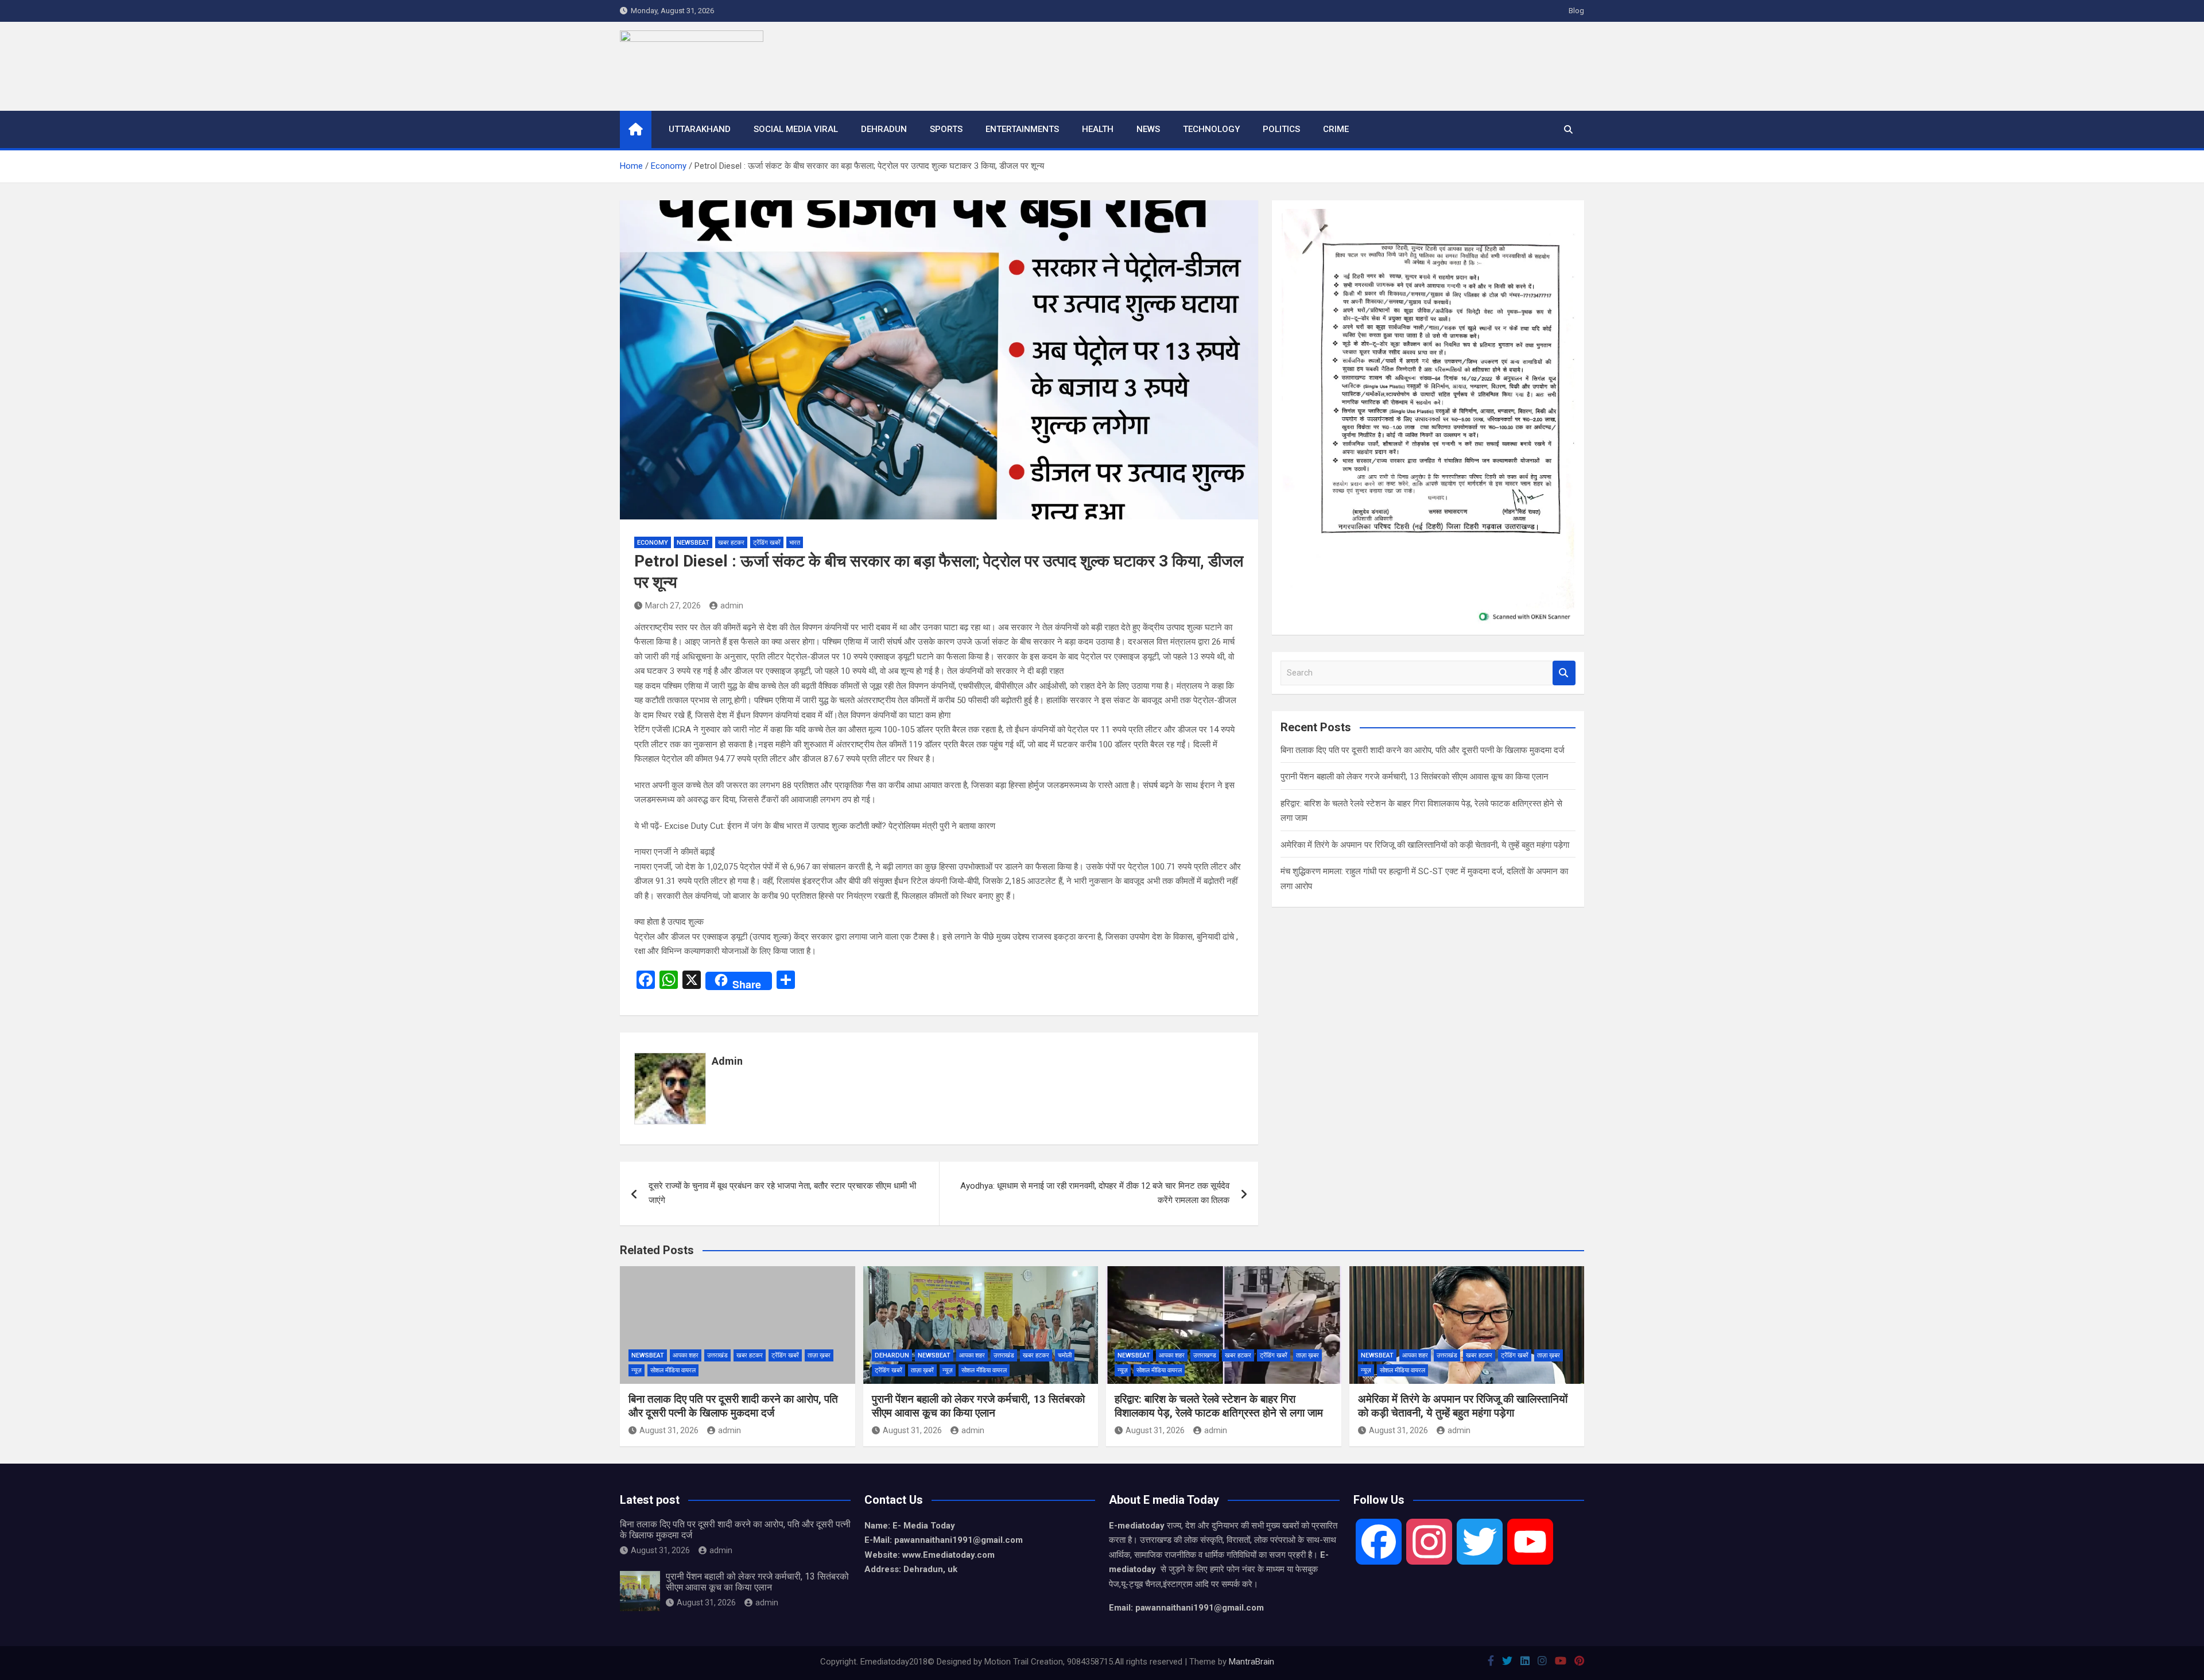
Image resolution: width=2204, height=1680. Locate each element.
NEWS (1148, 129)
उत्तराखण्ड (1205, 1355)
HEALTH (1098, 129)
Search (1564, 673)
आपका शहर (686, 1355)
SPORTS (946, 129)
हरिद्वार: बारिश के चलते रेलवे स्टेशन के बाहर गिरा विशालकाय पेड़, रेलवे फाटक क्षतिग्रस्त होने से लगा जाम (1219, 1406)
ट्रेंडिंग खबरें (767, 543)
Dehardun (892, 1355)
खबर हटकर (731, 543)
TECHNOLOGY (1211, 129)
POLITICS (1281, 129)
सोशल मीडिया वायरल (673, 1370)
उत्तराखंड (717, 1355)
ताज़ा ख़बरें (922, 1370)
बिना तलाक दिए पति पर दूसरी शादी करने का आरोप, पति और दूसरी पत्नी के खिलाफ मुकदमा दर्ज (1423, 750)
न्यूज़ (637, 1370)
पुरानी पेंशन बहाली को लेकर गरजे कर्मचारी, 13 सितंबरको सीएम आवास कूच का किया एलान (1415, 777)
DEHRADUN (884, 129)
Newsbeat (693, 543)
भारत (795, 543)
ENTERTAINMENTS (1022, 129)
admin (732, 606)
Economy (653, 543)
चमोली (1065, 1355)
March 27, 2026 (673, 606)
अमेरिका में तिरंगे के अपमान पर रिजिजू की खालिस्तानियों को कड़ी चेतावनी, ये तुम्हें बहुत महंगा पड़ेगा (1425, 845)
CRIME (1336, 129)
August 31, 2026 (669, 1430)
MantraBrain (1252, 1662)
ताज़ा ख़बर (819, 1355)
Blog (1576, 11)
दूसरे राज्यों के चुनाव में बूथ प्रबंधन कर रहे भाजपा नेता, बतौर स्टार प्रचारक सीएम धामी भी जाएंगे (782, 1193)
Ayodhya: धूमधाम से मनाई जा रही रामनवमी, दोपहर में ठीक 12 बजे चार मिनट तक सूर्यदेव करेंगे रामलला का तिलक (1095, 1193)
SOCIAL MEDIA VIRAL (796, 129)
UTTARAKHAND (700, 129)
